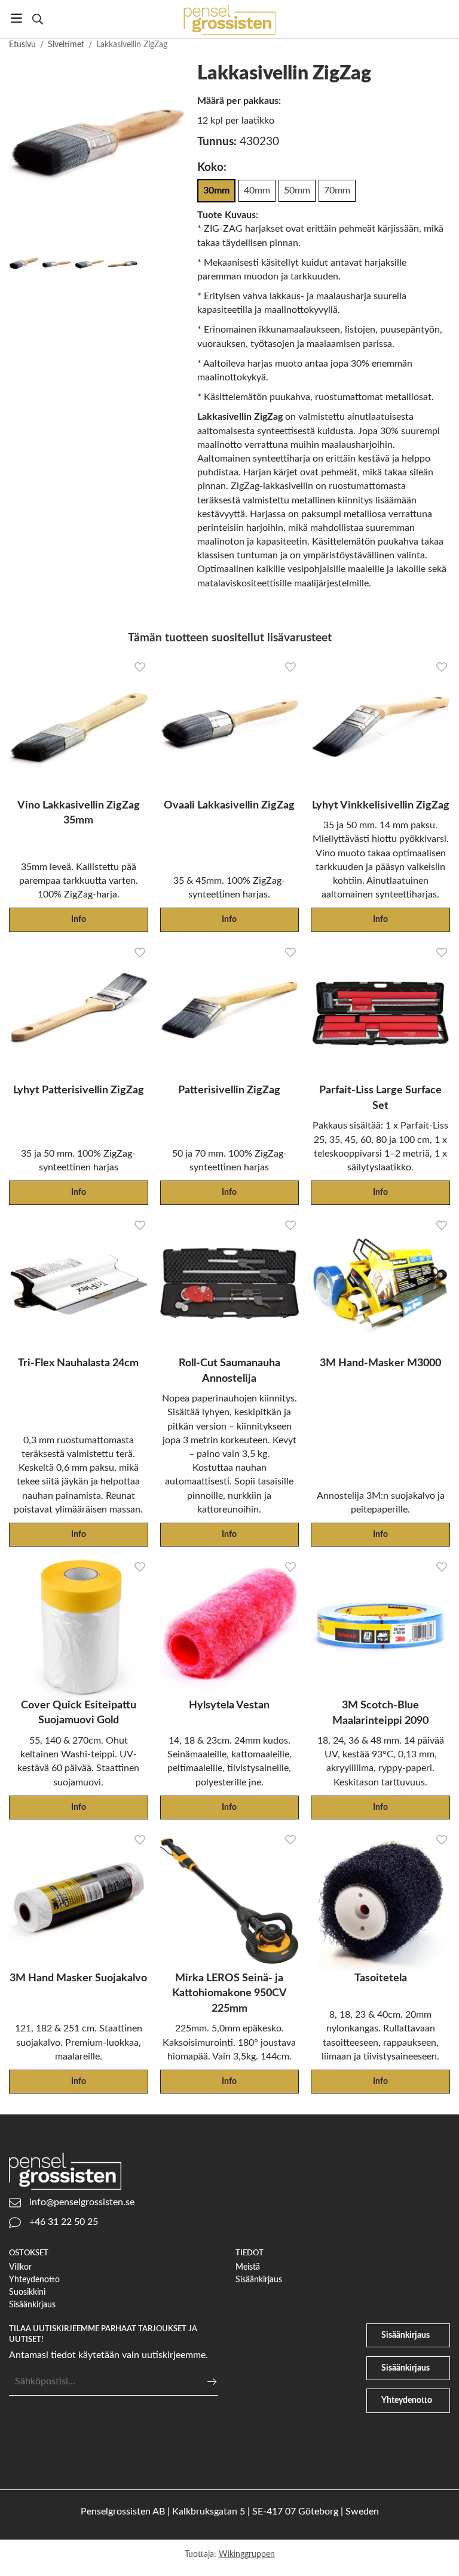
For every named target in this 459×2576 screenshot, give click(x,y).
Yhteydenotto (34, 2280)
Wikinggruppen (247, 2554)
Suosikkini (27, 2292)
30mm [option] (216, 190)
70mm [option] (337, 190)
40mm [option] (257, 190)
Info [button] (79, 919)
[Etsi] (37, 19)
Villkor (20, 2267)
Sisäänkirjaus (32, 2305)
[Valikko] (16, 18)
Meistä (248, 2267)
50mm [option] (297, 190)
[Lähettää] (212, 2382)
